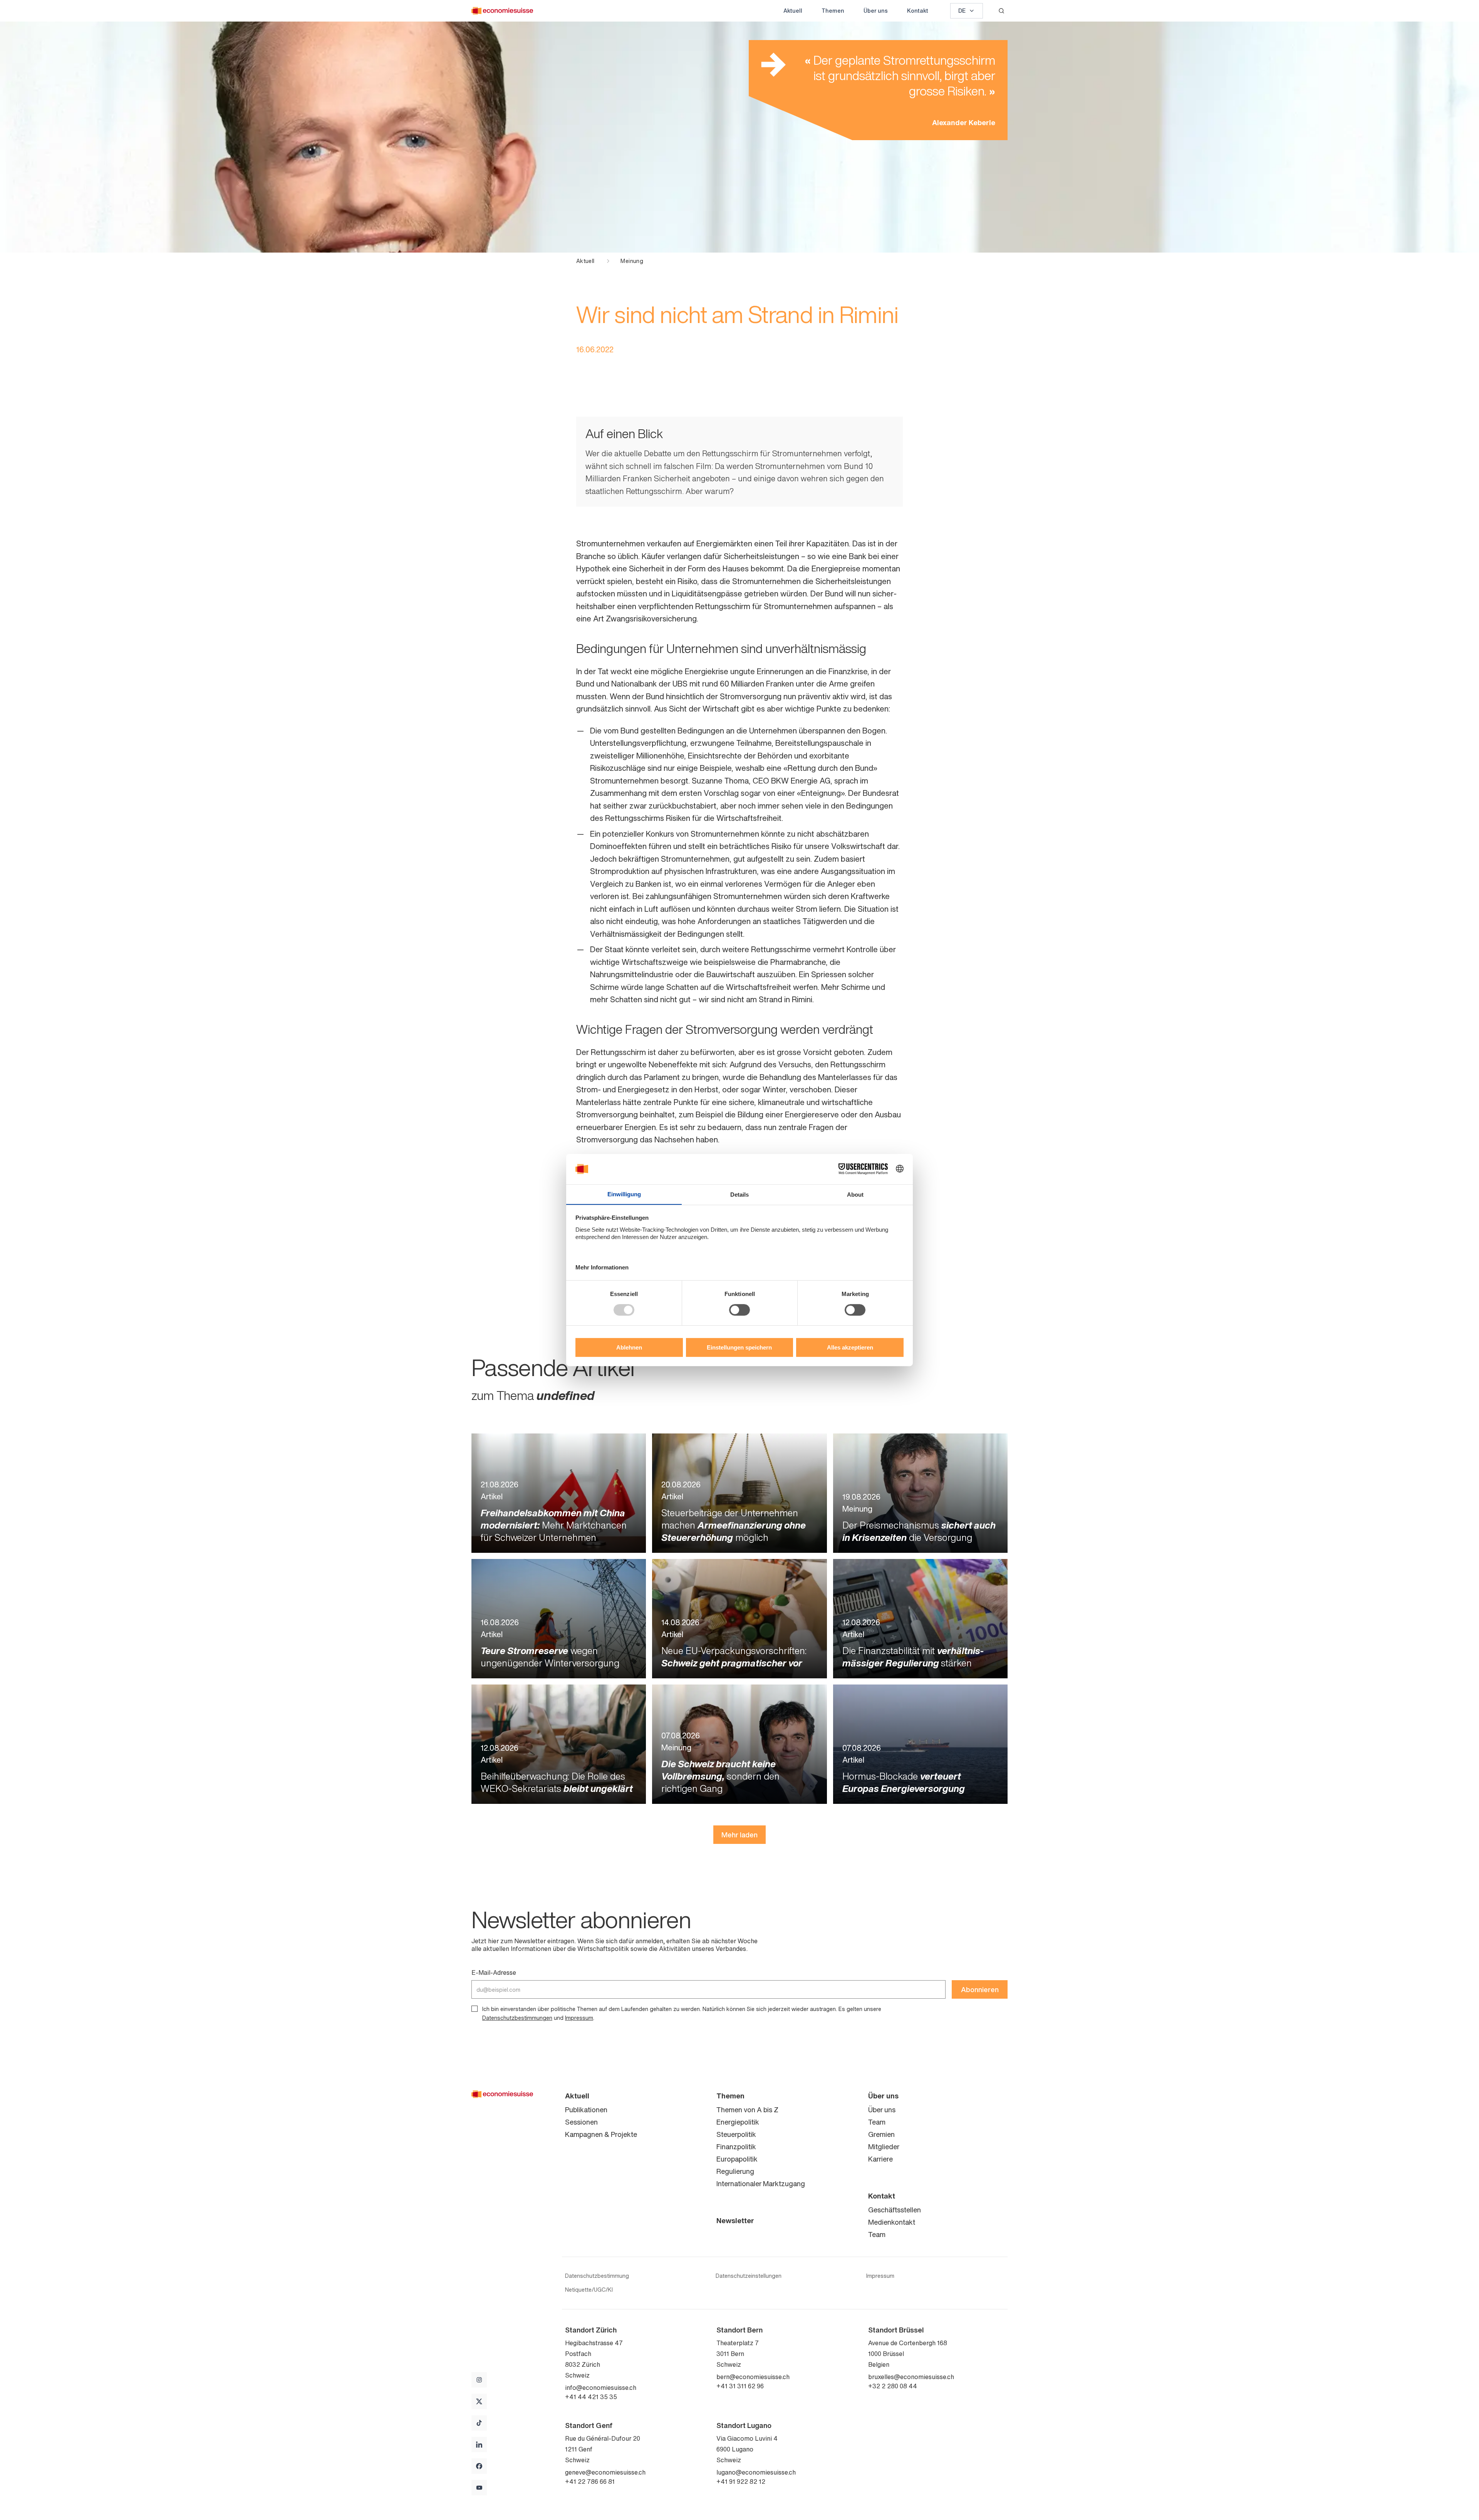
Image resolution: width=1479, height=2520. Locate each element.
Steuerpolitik (736, 2134)
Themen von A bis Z (747, 2110)
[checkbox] (475, 2009)
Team (877, 2122)
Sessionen (581, 2122)
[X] (479, 2401)
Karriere (880, 2159)
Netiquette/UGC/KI (589, 2290)
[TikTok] (479, 2423)
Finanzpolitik (736, 2147)
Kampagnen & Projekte (601, 2134)
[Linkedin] (479, 2445)
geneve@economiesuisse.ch (605, 2472)
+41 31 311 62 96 (740, 2386)
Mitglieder (884, 2147)
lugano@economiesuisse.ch (756, 2472)
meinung (632, 261)
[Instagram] (479, 2380)
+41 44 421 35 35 (591, 2397)
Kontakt (918, 11)
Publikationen (586, 2110)
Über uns (876, 11)
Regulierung (735, 2171)
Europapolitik (737, 2159)
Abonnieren (980, 1989)
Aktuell (793, 11)
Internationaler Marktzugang (761, 2183)
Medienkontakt (892, 2222)
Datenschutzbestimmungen (517, 2018)
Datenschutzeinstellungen (749, 2276)
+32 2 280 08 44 (893, 2386)
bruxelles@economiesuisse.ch (911, 2377)
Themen (833, 11)
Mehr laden (739, 1835)
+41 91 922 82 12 (741, 2481)
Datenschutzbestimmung (597, 2276)
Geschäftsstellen (895, 2210)
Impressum (579, 2018)
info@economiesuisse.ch (601, 2388)
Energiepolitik (738, 2122)
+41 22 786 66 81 (590, 2481)
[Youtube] (479, 2488)
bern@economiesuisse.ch (753, 2377)
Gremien (881, 2134)
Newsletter (735, 2220)
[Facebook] (479, 2466)
